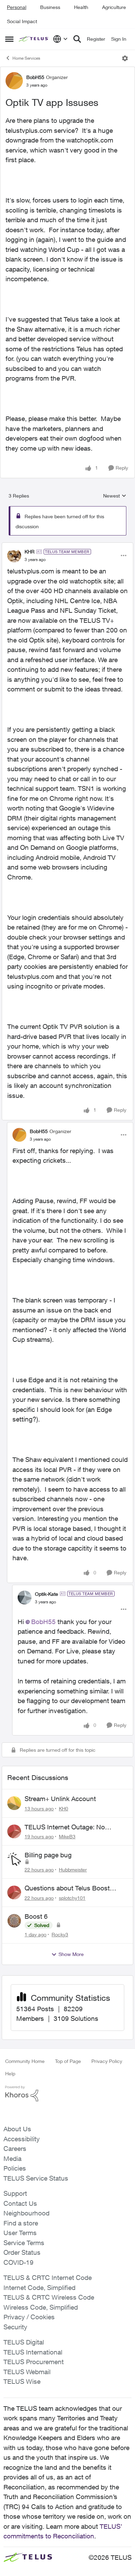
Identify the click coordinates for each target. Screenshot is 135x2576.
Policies (15, 2168)
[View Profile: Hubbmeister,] (14, 1859)
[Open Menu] (125, 58)
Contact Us (20, 2203)
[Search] (77, 39)
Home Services (26, 58)
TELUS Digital (24, 2342)
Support (15, 2193)
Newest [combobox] (115, 496)
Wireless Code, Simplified (41, 2307)
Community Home (25, 2061)
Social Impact (22, 21)
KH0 (64, 1808)
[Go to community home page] (34, 39)
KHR (30, 552)
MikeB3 (67, 1836)
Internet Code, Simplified (39, 2288)
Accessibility (22, 2139)
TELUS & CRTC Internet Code (48, 2278)
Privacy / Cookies (29, 2317)
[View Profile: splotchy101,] (14, 1892)
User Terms (20, 2233)
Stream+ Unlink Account (60, 1799)
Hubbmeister (73, 1870)
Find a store (21, 2223)
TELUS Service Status (36, 2178)
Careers (15, 2149)
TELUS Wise (22, 2381)
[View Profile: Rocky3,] (14, 1921)
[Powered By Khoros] (67, 2094)
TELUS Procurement (34, 2362)
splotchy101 (72, 1898)
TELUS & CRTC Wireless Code (49, 2297)
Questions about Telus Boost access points (67, 1888)
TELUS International (33, 2352)
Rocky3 (60, 1934)
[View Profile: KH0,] (14, 1803)
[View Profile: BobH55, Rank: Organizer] (14, 81)
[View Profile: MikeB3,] (14, 1831)
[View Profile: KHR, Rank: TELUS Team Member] (14, 555)
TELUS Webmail (27, 2372)
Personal (17, 7)
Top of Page (68, 2061)
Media (12, 2159)
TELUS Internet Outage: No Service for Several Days (65, 1827)
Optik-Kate (47, 1594)
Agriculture (114, 7)
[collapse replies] (67, 546)
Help (10, 2073)
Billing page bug (48, 1855)
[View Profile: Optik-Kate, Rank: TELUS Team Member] (25, 1597)
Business (50, 7)
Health (81, 7)
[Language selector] (60, 39)
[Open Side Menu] (9, 39)
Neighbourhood (26, 2213)
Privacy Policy (107, 2061)
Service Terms (24, 2243)
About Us (17, 2129)
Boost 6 (36, 1916)
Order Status (22, 2252)
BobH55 (35, 77)
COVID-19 (19, 2262)
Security (15, 2327)
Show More (71, 1954)
